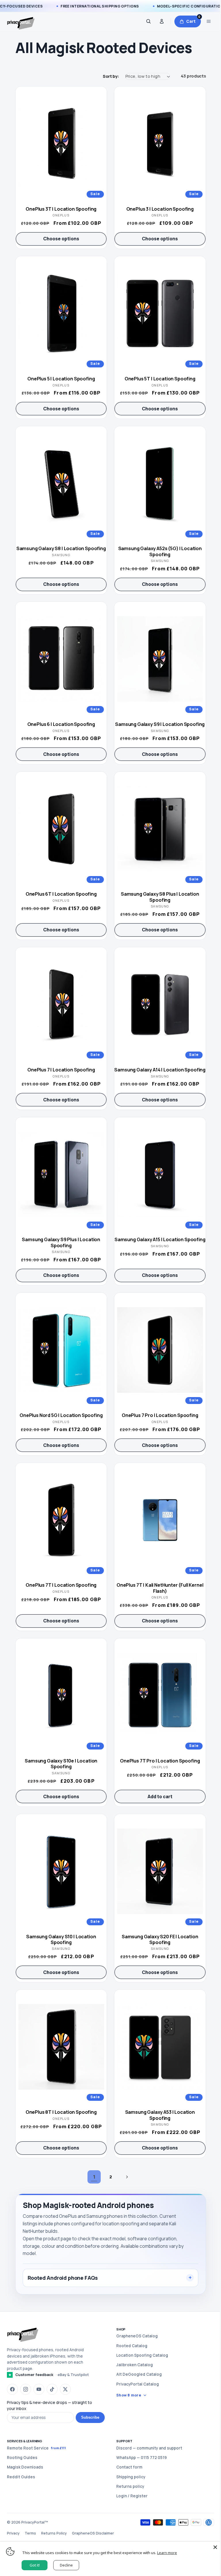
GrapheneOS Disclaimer (93, 2533)
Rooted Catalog (130, 2346)
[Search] (148, 21)
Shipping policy (129, 2477)
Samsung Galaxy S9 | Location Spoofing (160, 724)
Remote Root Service (36, 2448)
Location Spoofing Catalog (140, 2355)
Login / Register (130, 2496)
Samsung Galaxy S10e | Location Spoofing (61, 1764)
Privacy (13, 2533)
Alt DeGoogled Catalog (137, 2374)
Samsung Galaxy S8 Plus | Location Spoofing (160, 897)
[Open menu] (209, 21)
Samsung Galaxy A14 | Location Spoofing (160, 1070)
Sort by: (111, 76)
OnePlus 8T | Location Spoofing (61, 2112)
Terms (30, 2533)
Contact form (127, 2467)
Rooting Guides (22, 2458)
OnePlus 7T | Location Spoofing (61, 1585)
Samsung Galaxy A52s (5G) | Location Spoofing (160, 551)
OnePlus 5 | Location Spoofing (61, 379)
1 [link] (94, 2177)
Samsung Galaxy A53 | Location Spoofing (160, 2115)
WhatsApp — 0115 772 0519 (139, 2458)
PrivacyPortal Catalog (136, 2384)
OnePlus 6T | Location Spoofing (61, 894)
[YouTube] (39, 2389)
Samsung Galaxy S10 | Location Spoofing (61, 1940)
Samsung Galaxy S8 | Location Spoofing (61, 548)
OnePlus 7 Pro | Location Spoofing (160, 1415)
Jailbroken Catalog (133, 2365)
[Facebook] (12, 2389)
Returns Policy (54, 2533)
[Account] (162, 21)
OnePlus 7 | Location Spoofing (61, 1070)
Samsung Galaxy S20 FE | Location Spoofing (160, 1940)
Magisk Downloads (25, 2467)
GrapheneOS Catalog (135, 2336)
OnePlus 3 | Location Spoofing (160, 209)
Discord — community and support (147, 2448)
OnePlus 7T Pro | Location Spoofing (160, 1761)
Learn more (167, 2553)
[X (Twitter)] (65, 2389)
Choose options (61, 239)
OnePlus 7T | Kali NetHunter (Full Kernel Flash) (160, 1588)
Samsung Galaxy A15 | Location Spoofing (160, 1239)
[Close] (211, 2547)
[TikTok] (52, 2389)
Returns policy (128, 2486)
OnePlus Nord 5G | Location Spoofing (61, 1415)
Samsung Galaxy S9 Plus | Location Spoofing (61, 1242)
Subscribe (88, 2417)
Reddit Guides (21, 2477)
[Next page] (127, 2177)
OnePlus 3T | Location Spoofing (61, 209)
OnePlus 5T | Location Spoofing (160, 379)
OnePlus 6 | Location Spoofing (61, 724)
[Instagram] (26, 2389)
